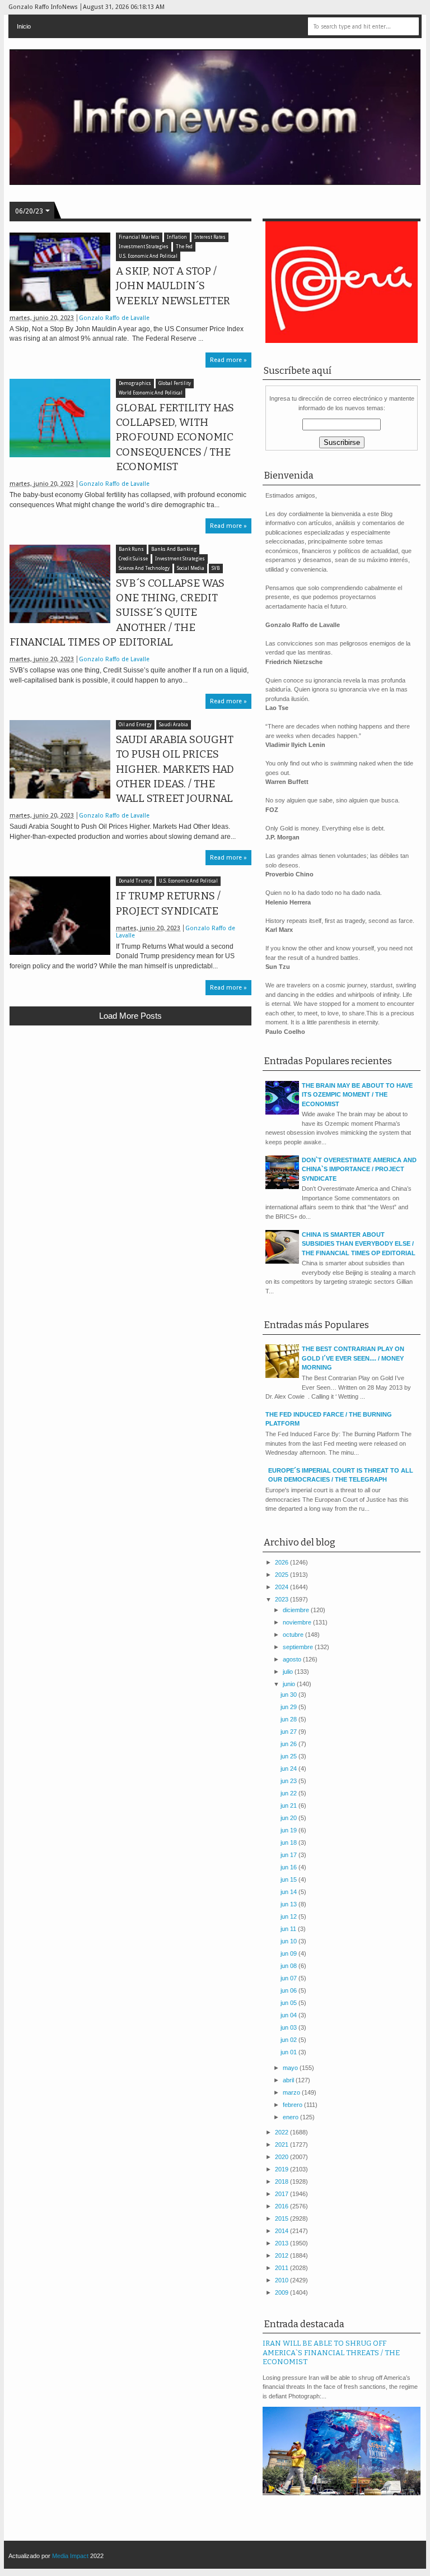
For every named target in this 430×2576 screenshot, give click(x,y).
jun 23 (289, 1781)
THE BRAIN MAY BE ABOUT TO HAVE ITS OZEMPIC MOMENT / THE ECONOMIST (357, 1095)
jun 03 (289, 2027)
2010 (282, 2280)
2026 (282, 1562)
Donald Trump (135, 881)
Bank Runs (131, 549)
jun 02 (289, 2040)
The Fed (184, 247)
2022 (282, 2132)
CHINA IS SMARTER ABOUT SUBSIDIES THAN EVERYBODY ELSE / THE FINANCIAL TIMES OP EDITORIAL (359, 1244)
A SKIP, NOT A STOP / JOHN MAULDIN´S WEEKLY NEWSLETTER (173, 286)
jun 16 (289, 1867)
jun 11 (289, 1929)
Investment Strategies (144, 247)
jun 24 (289, 1769)
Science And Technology (144, 568)
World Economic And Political (151, 393)
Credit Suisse (133, 559)
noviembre (298, 1622)
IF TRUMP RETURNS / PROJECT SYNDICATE (168, 903)
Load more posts (130, 1016)
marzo (292, 2092)
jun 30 (289, 1695)
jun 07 (289, 1978)
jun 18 (289, 1842)
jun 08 (289, 1966)
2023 (282, 1599)
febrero (293, 2105)
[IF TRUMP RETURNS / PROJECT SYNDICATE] (60, 916)
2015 (282, 2218)
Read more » (228, 360)
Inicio (24, 26)
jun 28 (289, 1719)
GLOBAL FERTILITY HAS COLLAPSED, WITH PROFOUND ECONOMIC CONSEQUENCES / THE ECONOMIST (175, 437)
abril (289, 2080)
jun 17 (289, 1855)
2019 (282, 2169)
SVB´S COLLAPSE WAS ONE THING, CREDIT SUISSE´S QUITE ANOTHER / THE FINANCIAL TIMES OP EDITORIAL (117, 613)
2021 (282, 2145)
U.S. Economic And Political (148, 256)
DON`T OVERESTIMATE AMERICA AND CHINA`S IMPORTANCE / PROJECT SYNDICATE (359, 1169)
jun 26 (289, 1744)
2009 (282, 2292)
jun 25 (289, 1756)
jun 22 (289, 1793)
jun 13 (289, 1904)
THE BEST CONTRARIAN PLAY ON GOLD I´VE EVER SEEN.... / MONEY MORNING (353, 1358)
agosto (293, 1659)
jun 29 (289, 1707)
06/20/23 (29, 211)
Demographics (135, 384)
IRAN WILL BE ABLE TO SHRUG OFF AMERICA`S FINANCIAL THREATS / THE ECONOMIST (331, 2352)
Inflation (177, 237)
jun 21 (289, 1805)
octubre (294, 1635)
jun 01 (289, 2052)
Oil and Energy (135, 725)
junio (290, 1684)
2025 (282, 1575)
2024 (282, 1587)
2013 (282, 2243)
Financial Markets (139, 237)
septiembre (299, 1647)
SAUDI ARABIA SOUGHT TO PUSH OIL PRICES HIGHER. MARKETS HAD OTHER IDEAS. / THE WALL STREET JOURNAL (175, 769)
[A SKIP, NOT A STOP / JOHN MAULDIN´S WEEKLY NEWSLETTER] (60, 272)
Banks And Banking (174, 549)
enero (291, 2117)
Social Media (191, 568)
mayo (291, 2068)
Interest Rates (210, 237)
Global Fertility (175, 384)
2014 (282, 2231)
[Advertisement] (130, 1116)
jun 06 (289, 1990)
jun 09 (289, 1953)
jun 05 (289, 2003)
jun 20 (289, 1818)
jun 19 (289, 1830)
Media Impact (70, 2556)
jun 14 (289, 1892)
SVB (216, 568)
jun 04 (289, 2015)
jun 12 (289, 1916)
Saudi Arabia (174, 725)
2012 (282, 2255)
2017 (282, 2194)
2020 (282, 2157)
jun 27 (289, 1732)
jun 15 (289, 1879)
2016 (282, 2206)
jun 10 (289, 1941)
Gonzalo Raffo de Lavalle (114, 318)
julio (289, 1672)
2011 (282, 2268)
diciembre (297, 1610)
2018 (282, 2182)
